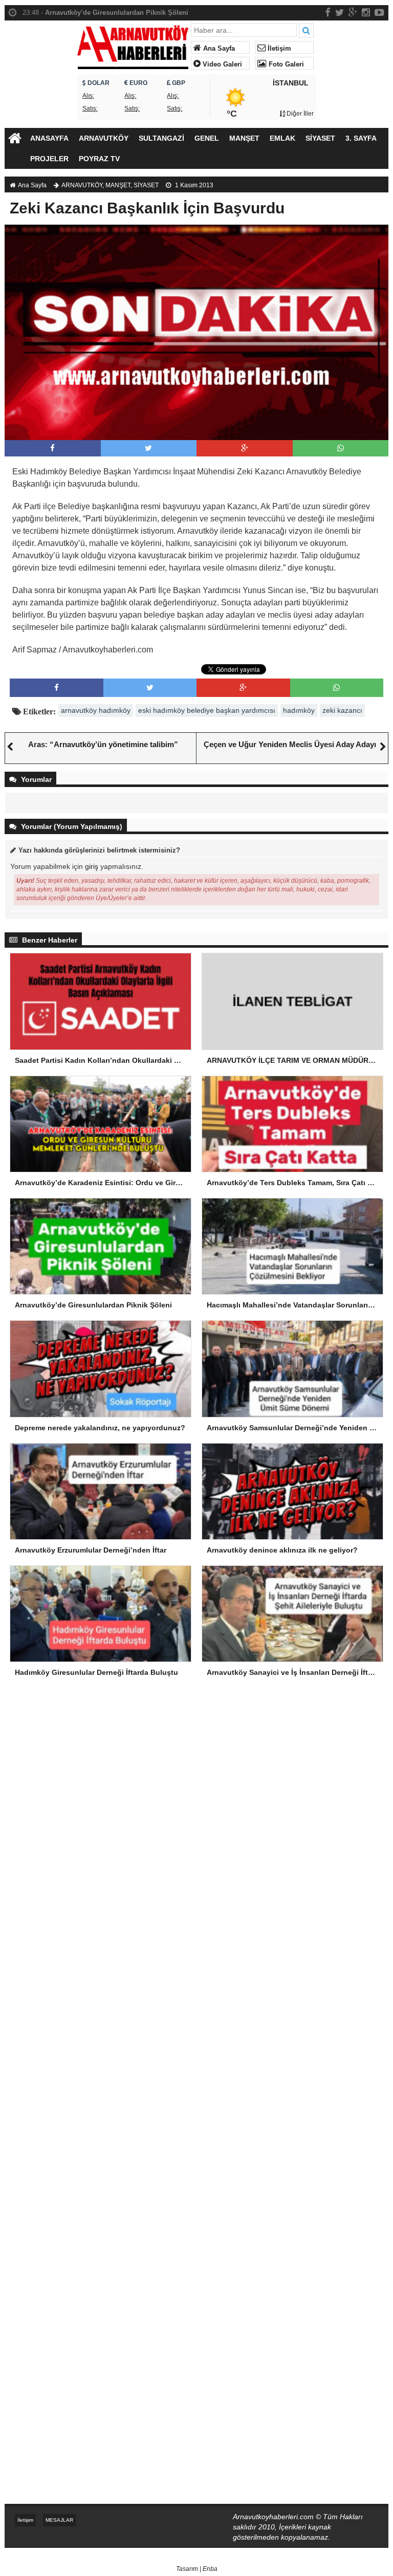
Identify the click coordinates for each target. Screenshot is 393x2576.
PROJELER (49, 159)
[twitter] (340, 12)
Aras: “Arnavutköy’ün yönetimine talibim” (103, 744)
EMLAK (282, 138)
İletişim (278, 49)
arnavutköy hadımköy (96, 710)
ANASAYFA (49, 138)
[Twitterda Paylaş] (148, 448)
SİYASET (320, 138)
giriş (92, 866)
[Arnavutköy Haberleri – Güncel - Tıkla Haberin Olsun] (133, 45)
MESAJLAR (59, 2520)
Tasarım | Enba (197, 2569)
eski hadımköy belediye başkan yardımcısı (207, 710)
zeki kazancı (342, 710)
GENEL (207, 138)
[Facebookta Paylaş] (52, 448)
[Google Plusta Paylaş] (245, 448)
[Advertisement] (196, 1775)
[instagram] (366, 12)
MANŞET (244, 138)
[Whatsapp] (341, 448)
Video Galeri (221, 64)
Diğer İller (299, 114)
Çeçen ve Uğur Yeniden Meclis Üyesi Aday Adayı (290, 744)
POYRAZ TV (99, 159)
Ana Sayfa (218, 49)
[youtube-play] (379, 12)
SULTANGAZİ (161, 138)
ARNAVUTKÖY (104, 138)
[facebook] (328, 12)
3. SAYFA (361, 138)
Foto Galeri (285, 64)
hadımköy (299, 710)
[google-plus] (353, 12)
